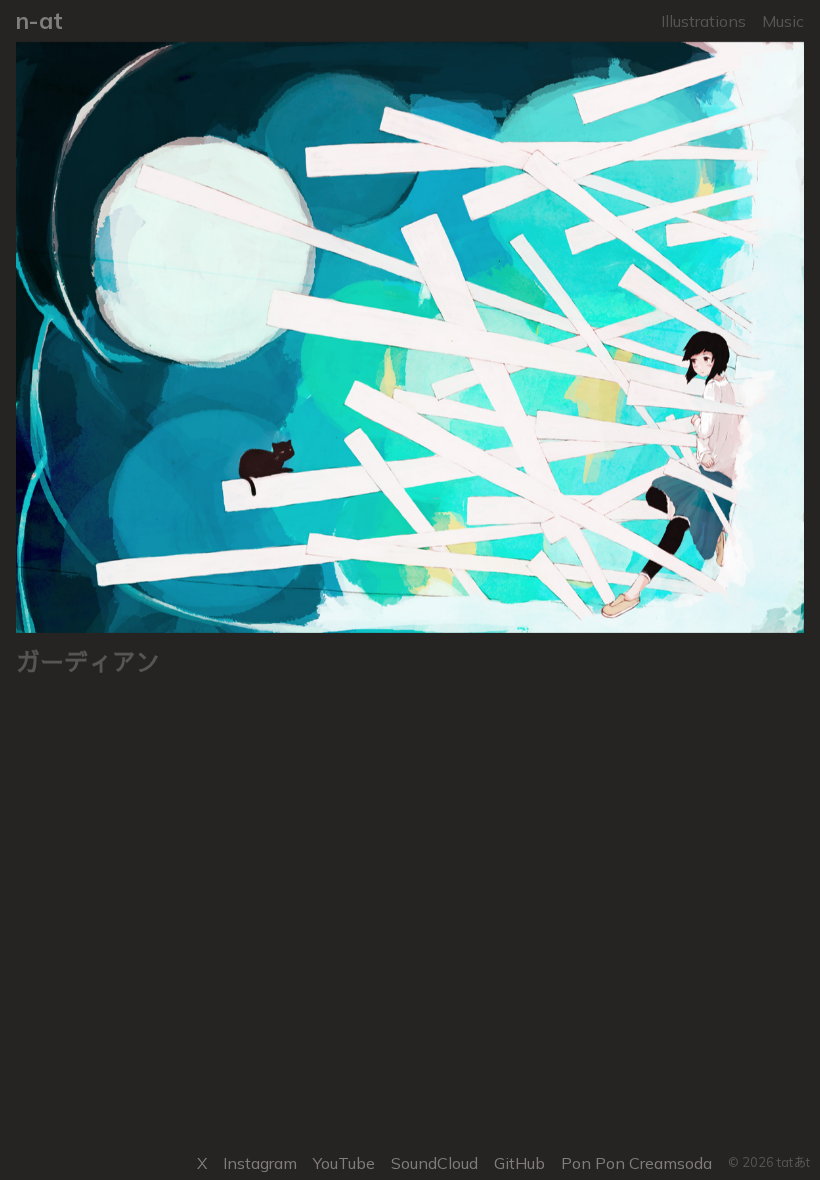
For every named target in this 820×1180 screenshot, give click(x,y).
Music (783, 21)
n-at (39, 20)
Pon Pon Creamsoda (636, 1163)
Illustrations (703, 21)
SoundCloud (434, 1163)
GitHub (519, 1163)
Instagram (260, 1163)
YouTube (344, 1163)
